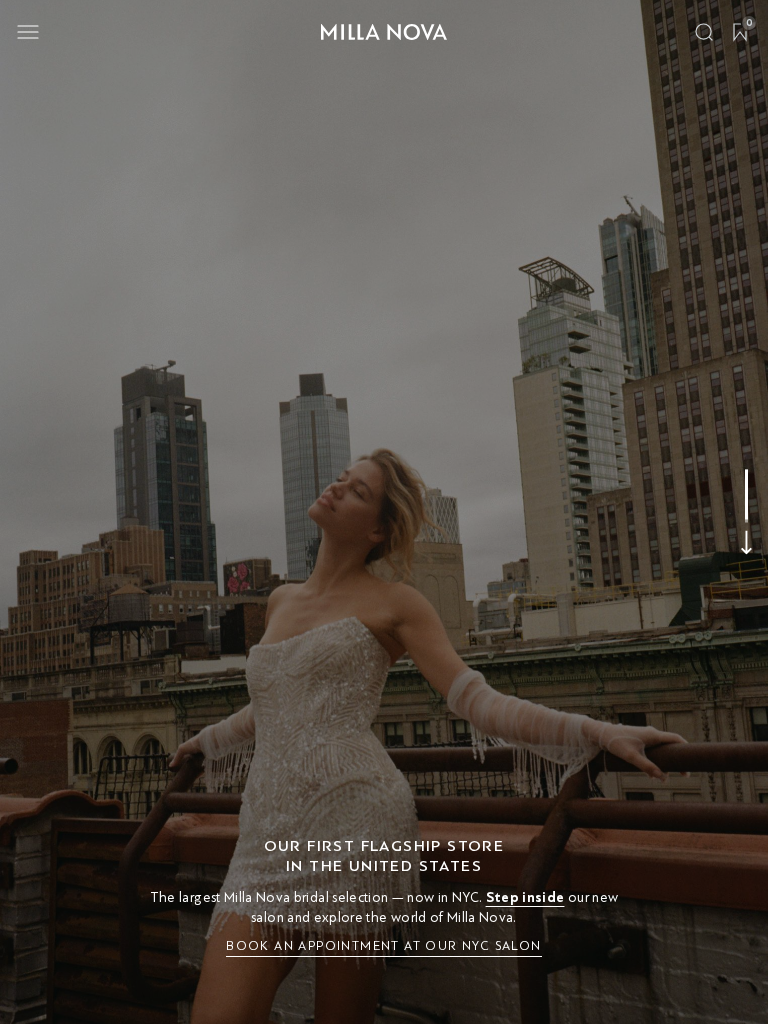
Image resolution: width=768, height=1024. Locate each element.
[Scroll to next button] (746, 543)
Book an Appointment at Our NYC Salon (383, 945)
